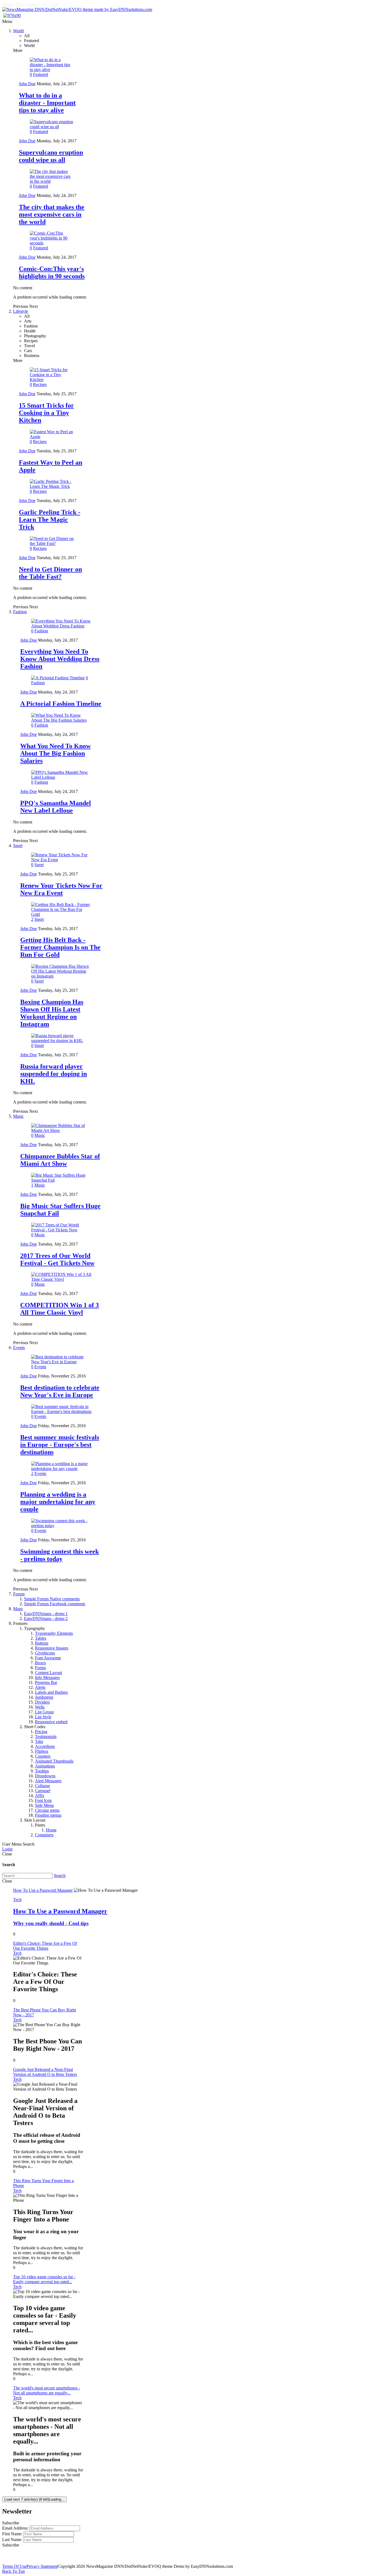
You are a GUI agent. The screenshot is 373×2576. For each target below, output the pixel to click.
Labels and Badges (51, 1692)
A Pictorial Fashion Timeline (61, 704)
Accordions (45, 1746)
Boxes (40, 1663)
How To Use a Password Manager (60, 1911)
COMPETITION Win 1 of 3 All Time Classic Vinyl (60, 1309)
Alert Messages (48, 1781)
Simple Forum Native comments (52, 1599)
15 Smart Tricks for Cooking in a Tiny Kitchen (46, 413)
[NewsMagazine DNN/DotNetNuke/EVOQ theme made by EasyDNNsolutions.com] (77, 9)
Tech (17, 1900)
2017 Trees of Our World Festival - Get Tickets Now (57, 1259)
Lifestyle (21, 311)
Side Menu (44, 1805)
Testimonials (46, 1736)
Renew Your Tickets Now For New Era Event (61, 889)
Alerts (40, 1687)
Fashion (20, 612)
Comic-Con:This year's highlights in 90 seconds (52, 272)
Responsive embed (51, 1722)
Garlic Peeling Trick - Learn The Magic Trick (50, 520)
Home (51, 1830)
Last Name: (12, 2540)
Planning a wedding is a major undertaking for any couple (58, 1502)
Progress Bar (46, 1682)
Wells (40, 1707)
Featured (41, 74)
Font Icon (43, 1800)
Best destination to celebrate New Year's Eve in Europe (60, 1391)
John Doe (27, 84)
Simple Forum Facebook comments (55, 1604)
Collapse (42, 1786)
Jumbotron (44, 1697)
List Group (44, 1712)
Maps (18, 1609)
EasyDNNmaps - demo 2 (46, 1619)
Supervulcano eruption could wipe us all (51, 156)
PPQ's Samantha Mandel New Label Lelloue (56, 807)
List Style (43, 1717)
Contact (33, 5)
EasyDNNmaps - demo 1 (46, 1614)
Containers (44, 1835)
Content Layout (48, 1673)
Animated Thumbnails (54, 1761)
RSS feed (50, 5)
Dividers (42, 1702)
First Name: (12, 2534)
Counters (43, 1756)
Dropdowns (45, 1776)
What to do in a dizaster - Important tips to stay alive (47, 103)
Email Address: (15, 2528)
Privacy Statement (42, 2566)
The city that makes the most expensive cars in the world (52, 214)
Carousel (43, 1791)
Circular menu (47, 1810)
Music (18, 1116)
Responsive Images (52, 1648)
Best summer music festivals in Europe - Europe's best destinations (60, 1445)
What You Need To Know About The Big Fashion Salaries (55, 753)
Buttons (42, 1643)
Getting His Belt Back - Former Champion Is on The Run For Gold (60, 947)
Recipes (40, 384)
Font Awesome (48, 1658)
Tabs (39, 1741)
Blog (20, 5)
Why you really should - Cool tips (51, 1923)
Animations (45, 1766)
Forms (40, 1668)
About (8, 5)
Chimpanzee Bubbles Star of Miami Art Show (60, 1160)
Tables (41, 1638)
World (18, 31)
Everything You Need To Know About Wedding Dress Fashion (60, 659)
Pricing (41, 1732)
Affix (40, 1795)
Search (60, 1876)
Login (7, 1849)
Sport (18, 846)
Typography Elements (54, 1633)
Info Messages (47, 1678)
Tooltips (42, 1771)
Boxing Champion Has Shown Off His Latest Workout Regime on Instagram (52, 1013)
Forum (19, 1594)
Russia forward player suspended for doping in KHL (54, 1074)
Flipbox (42, 1751)
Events (19, 1348)
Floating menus (48, 1815)
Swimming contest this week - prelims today (60, 1555)
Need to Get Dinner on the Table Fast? (50, 573)
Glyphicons (45, 1653)
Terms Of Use (14, 2566)
